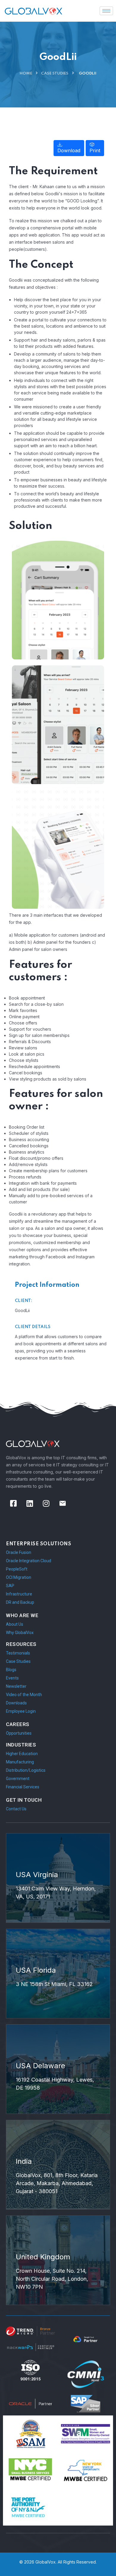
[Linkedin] (30, 1503)
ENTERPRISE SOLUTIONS (39, 1544)
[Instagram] (46, 1503)
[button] (69, 148)
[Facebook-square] (13, 1503)
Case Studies (55, 73)
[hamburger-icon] (106, 11)
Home (26, 73)
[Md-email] (62, 1503)
